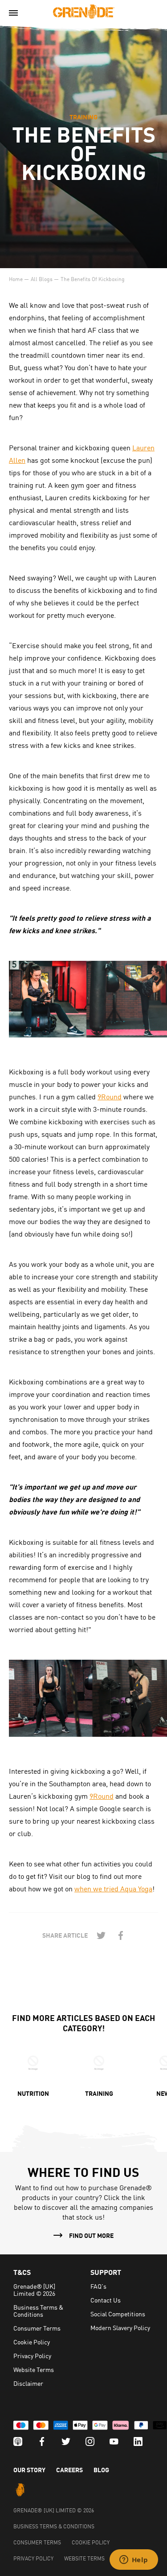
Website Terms (34, 2369)
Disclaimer (28, 2383)
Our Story (29, 2470)
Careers (69, 2470)
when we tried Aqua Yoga (113, 1888)
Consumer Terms (37, 2328)
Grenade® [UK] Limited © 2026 (34, 2290)
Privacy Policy (32, 2356)
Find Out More (91, 2235)
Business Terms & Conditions (38, 2311)
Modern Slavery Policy (120, 2327)
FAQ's (98, 2286)
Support (106, 2272)
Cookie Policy (32, 2342)
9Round (110, 1096)
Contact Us (106, 2300)
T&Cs (22, 2272)
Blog (101, 2470)
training (83, 117)
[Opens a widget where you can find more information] (134, 2560)
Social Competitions (118, 2314)
